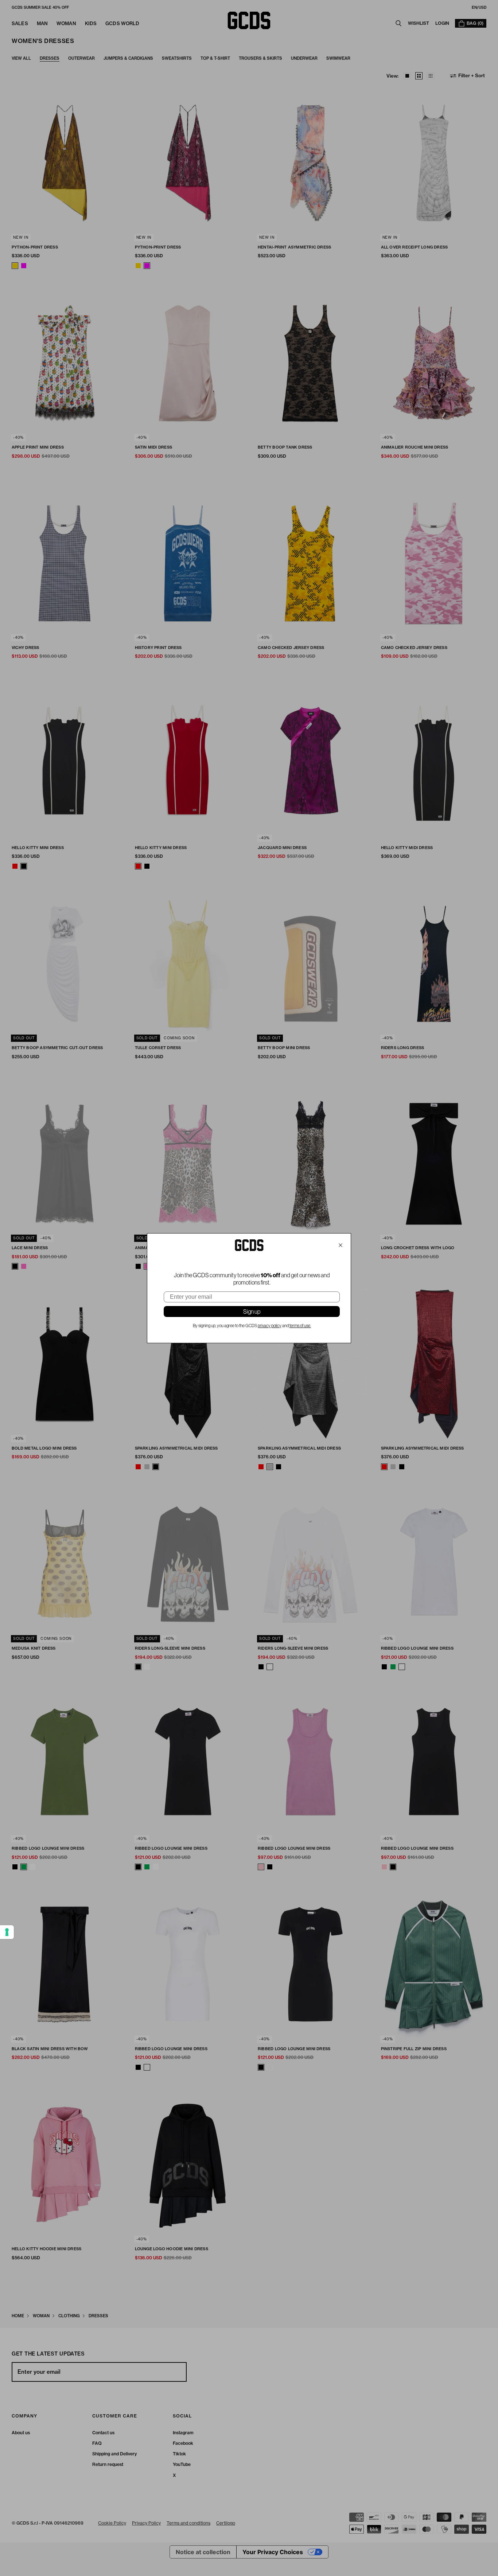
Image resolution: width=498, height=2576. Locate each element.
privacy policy (270, 1326)
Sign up (252, 1312)
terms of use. (300, 1326)
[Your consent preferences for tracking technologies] (7, 1932)
